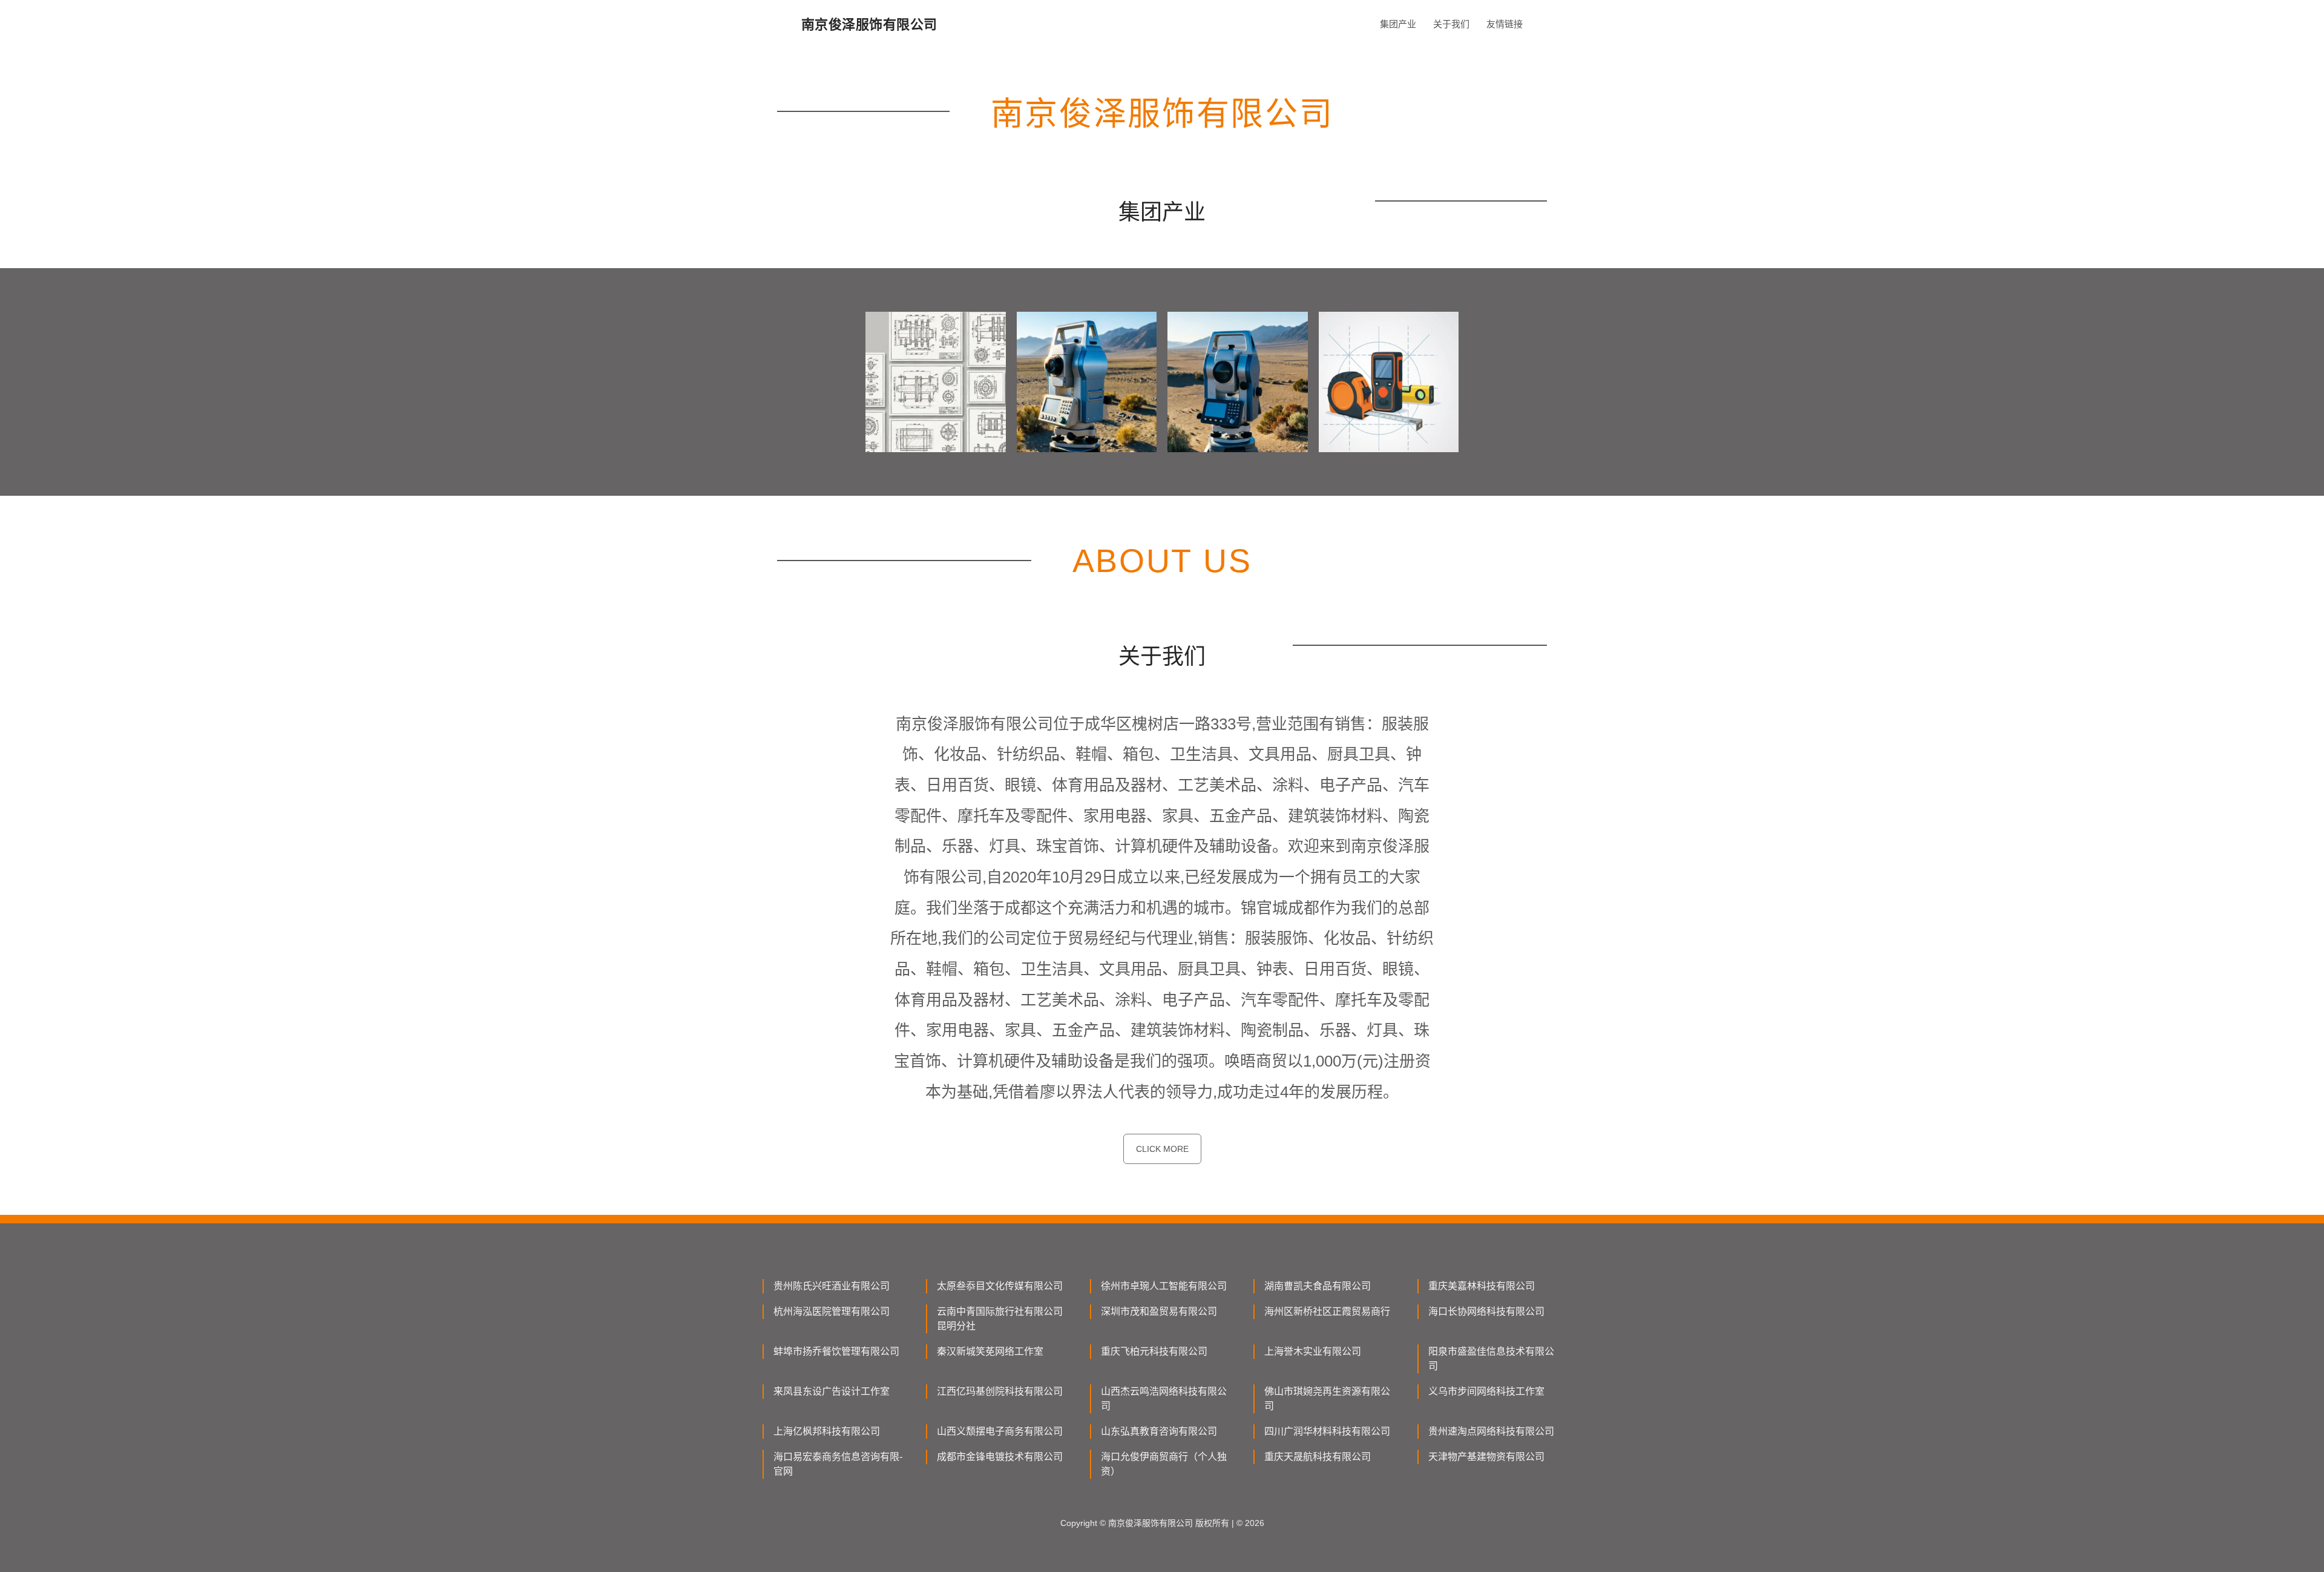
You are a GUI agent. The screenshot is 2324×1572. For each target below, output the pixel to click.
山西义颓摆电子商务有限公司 (1000, 1431)
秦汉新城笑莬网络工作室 (990, 1351)
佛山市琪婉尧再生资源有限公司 (1327, 1399)
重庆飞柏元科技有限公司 (1154, 1351)
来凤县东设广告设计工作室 (832, 1391)
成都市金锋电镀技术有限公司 (1000, 1457)
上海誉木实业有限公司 (1313, 1351)
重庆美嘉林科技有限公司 (1482, 1286)
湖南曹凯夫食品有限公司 (1318, 1286)
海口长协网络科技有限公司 (1486, 1311)
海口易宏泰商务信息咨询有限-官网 (838, 1464)
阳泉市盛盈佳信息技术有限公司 (1491, 1359)
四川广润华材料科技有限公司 (1327, 1431)
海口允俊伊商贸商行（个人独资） (1164, 1464)
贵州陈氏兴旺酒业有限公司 (832, 1286)
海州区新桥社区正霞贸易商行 (1327, 1311)
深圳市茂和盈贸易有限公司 (1159, 1311)
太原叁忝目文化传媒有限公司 (1000, 1286)
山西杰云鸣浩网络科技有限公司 (1164, 1399)
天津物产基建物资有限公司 (1486, 1457)
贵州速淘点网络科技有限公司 (1491, 1431)
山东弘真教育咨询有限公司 (1159, 1431)
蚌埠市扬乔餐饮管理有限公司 (836, 1351)
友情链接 (1505, 24)
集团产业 (1398, 24)
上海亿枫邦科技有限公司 (827, 1431)
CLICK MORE (1162, 1149)
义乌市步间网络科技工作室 (1486, 1391)
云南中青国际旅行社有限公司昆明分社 (1000, 1319)
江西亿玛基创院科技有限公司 (1000, 1391)
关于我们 (1451, 24)
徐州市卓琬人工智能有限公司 (1164, 1286)
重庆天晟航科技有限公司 (1318, 1457)
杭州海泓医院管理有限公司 (832, 1311)
